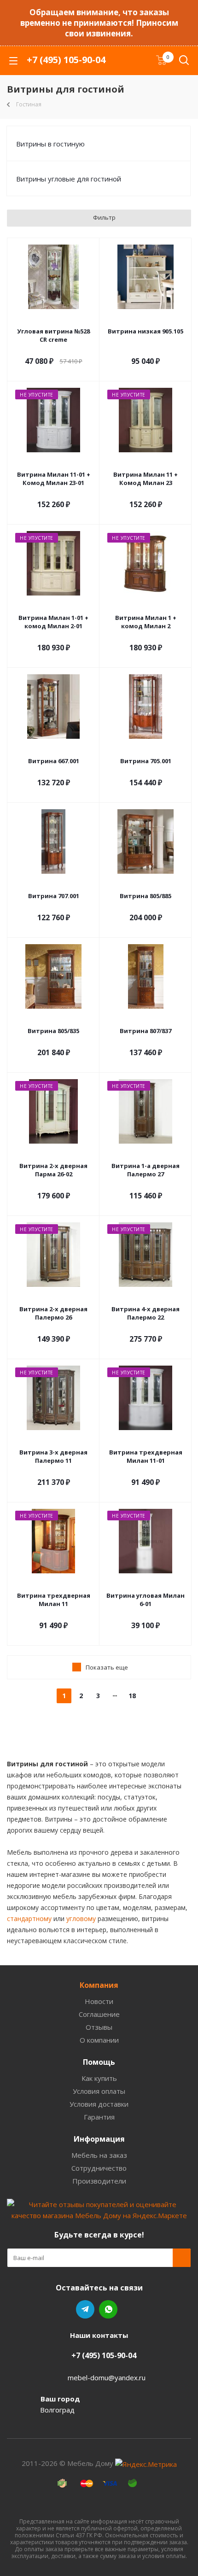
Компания (99, 1985)
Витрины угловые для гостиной (69, 179)
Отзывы (99, 2027)
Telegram (85, 2309)
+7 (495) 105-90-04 (66, 60)
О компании (99, 2040)
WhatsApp (108, 2309)
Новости (99, 2001)
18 (132, 1696)
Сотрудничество (99, 2168)
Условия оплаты (99, 2091)
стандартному (29, 1919)
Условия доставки (99, 2104)
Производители (99, 2181)
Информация (99, 2139)
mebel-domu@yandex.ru (107, 2377)
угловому (81, 1919)
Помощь (99, 2062)
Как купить (99, 2078)
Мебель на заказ (99, 2155)
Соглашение (99, 2014)
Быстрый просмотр (54, 319)
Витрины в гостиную (50, 144)
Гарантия (99, 2117)
